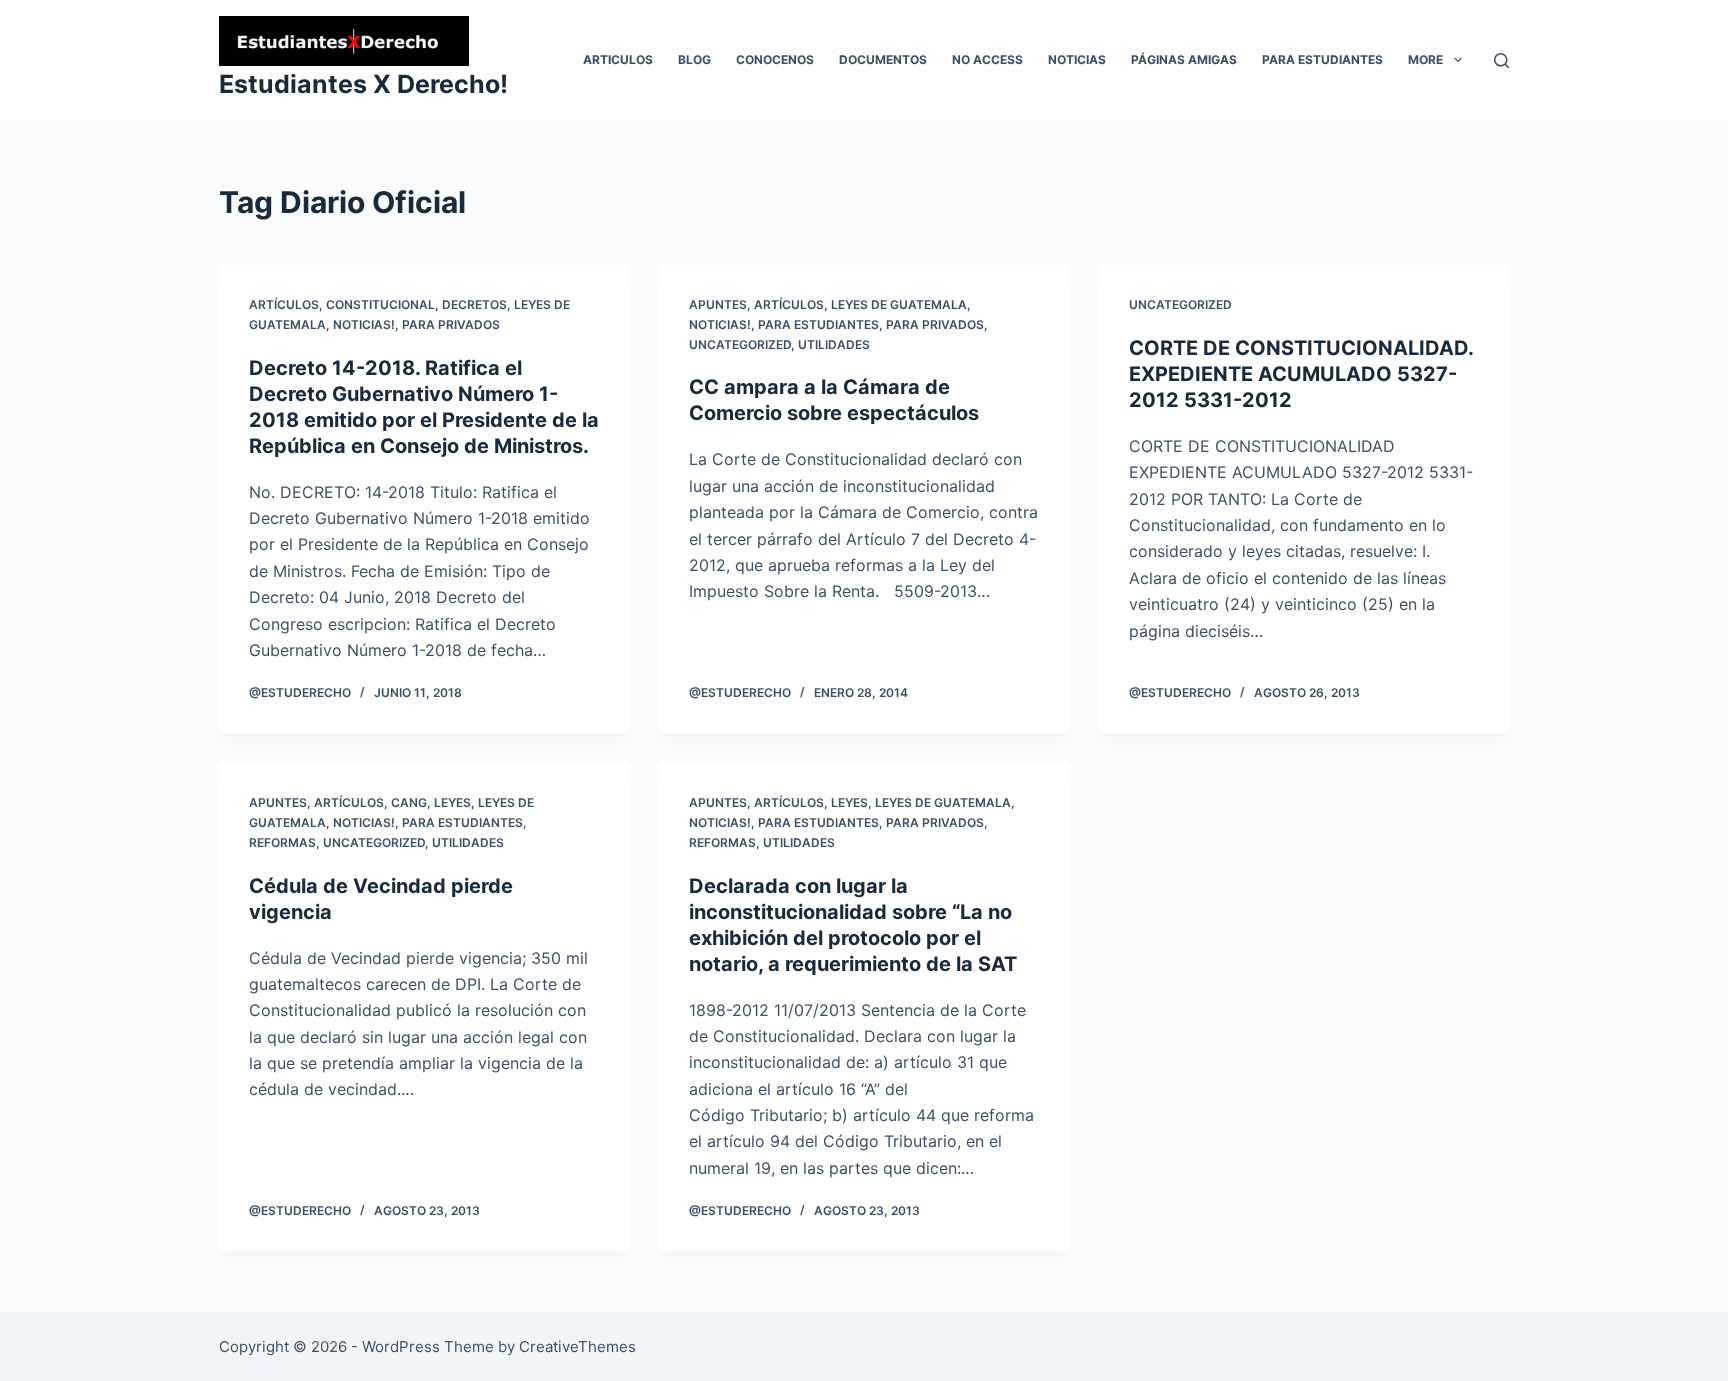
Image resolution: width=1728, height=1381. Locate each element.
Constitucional (380, 304)
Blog (694, 59)
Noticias (1077, 59)
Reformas (282, 842)
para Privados (451, 324)
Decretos (474, 304)
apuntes (718, 304)
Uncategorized (740, 344)
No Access (987, 59)
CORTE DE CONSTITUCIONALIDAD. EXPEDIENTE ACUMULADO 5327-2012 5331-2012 (1301, 374)
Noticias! (364, 324)
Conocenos (775, 59)
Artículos (284, 304)
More (1425, 59)
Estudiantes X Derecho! (363, 84)
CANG (409, 802)
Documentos (883, 59)
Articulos (618, 59)
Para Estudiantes (1322, 59)
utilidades (834, 344)
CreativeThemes (577, 1346)
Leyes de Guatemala (899, 304)
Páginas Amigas (1184, 59)
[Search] (1501, 60)
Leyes (452, 802)
